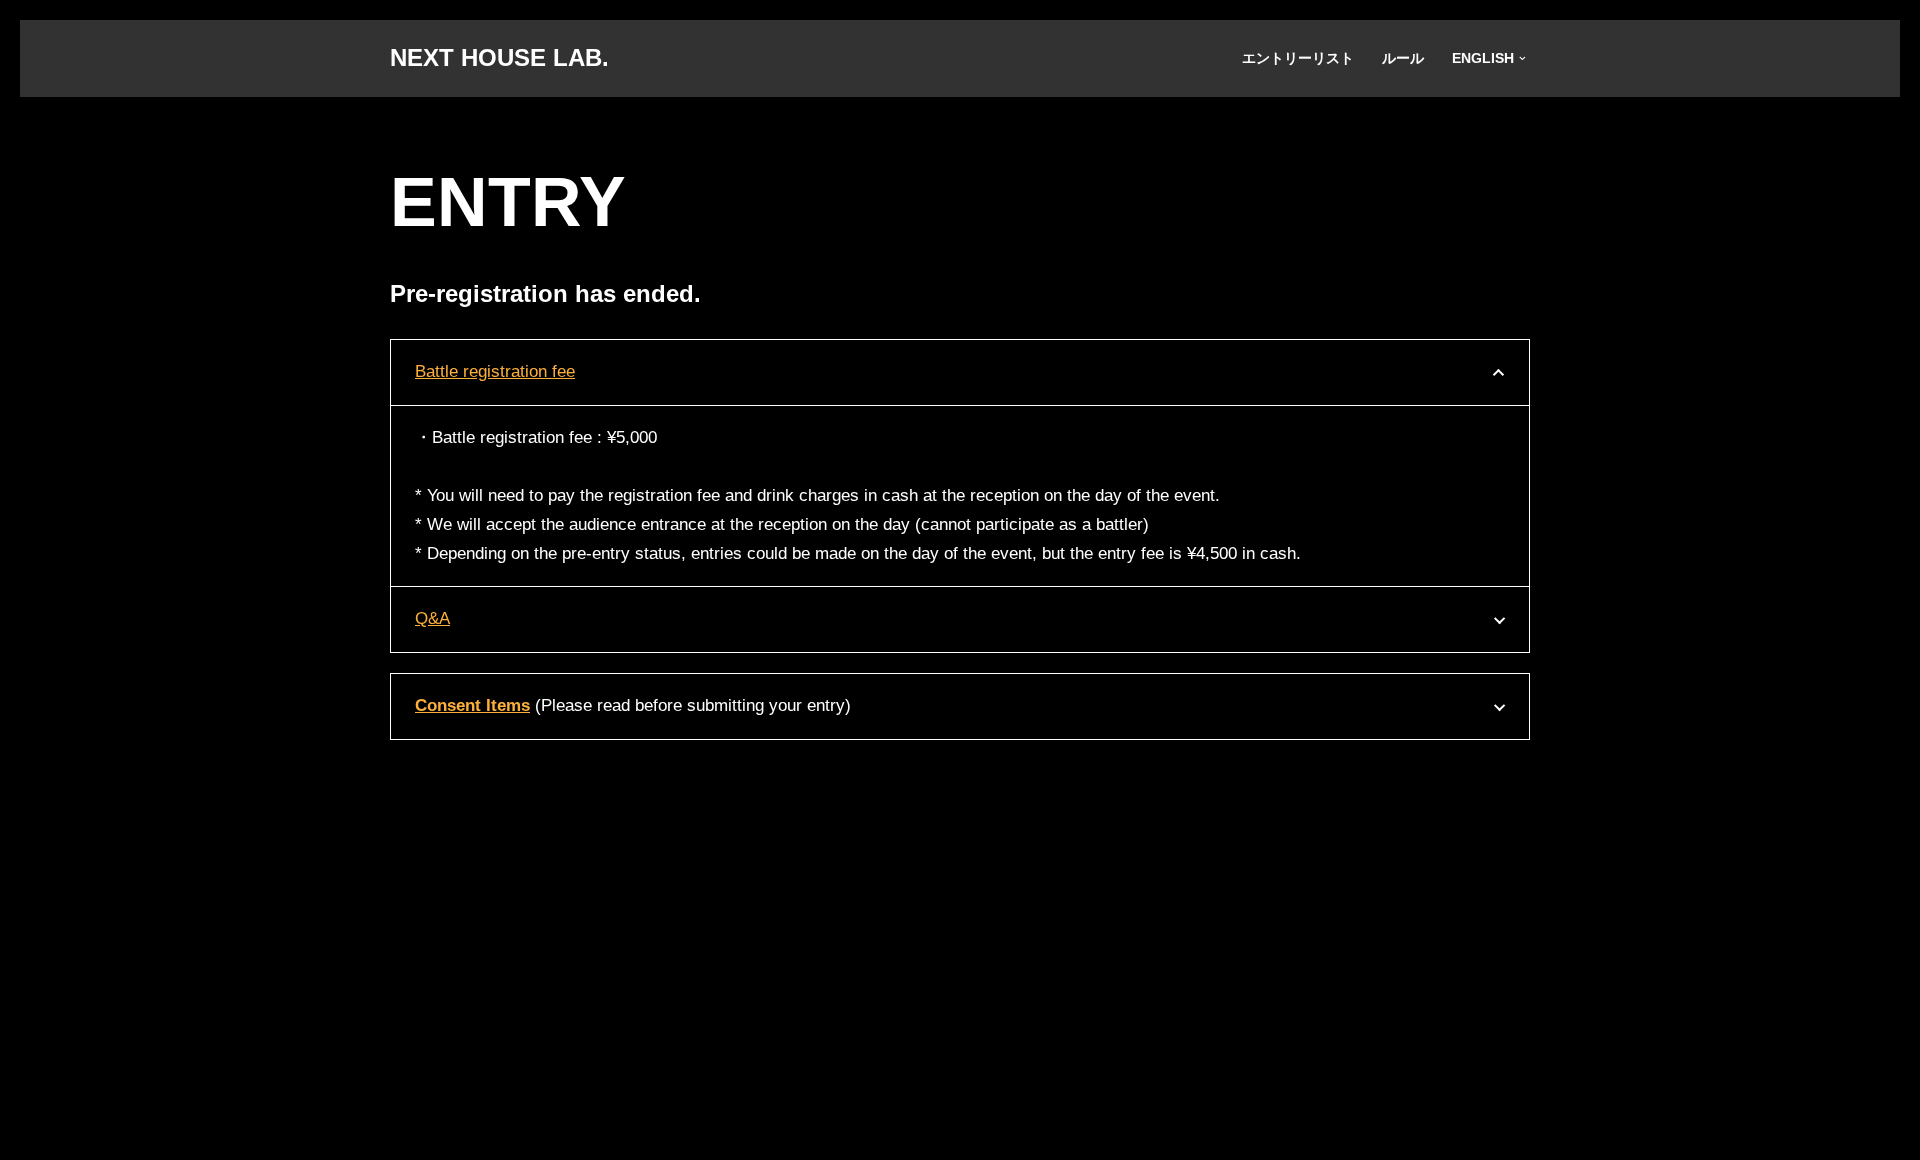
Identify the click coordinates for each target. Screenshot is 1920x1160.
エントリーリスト (1298, 58)
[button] (1522, 58)
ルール (1403, 58)
